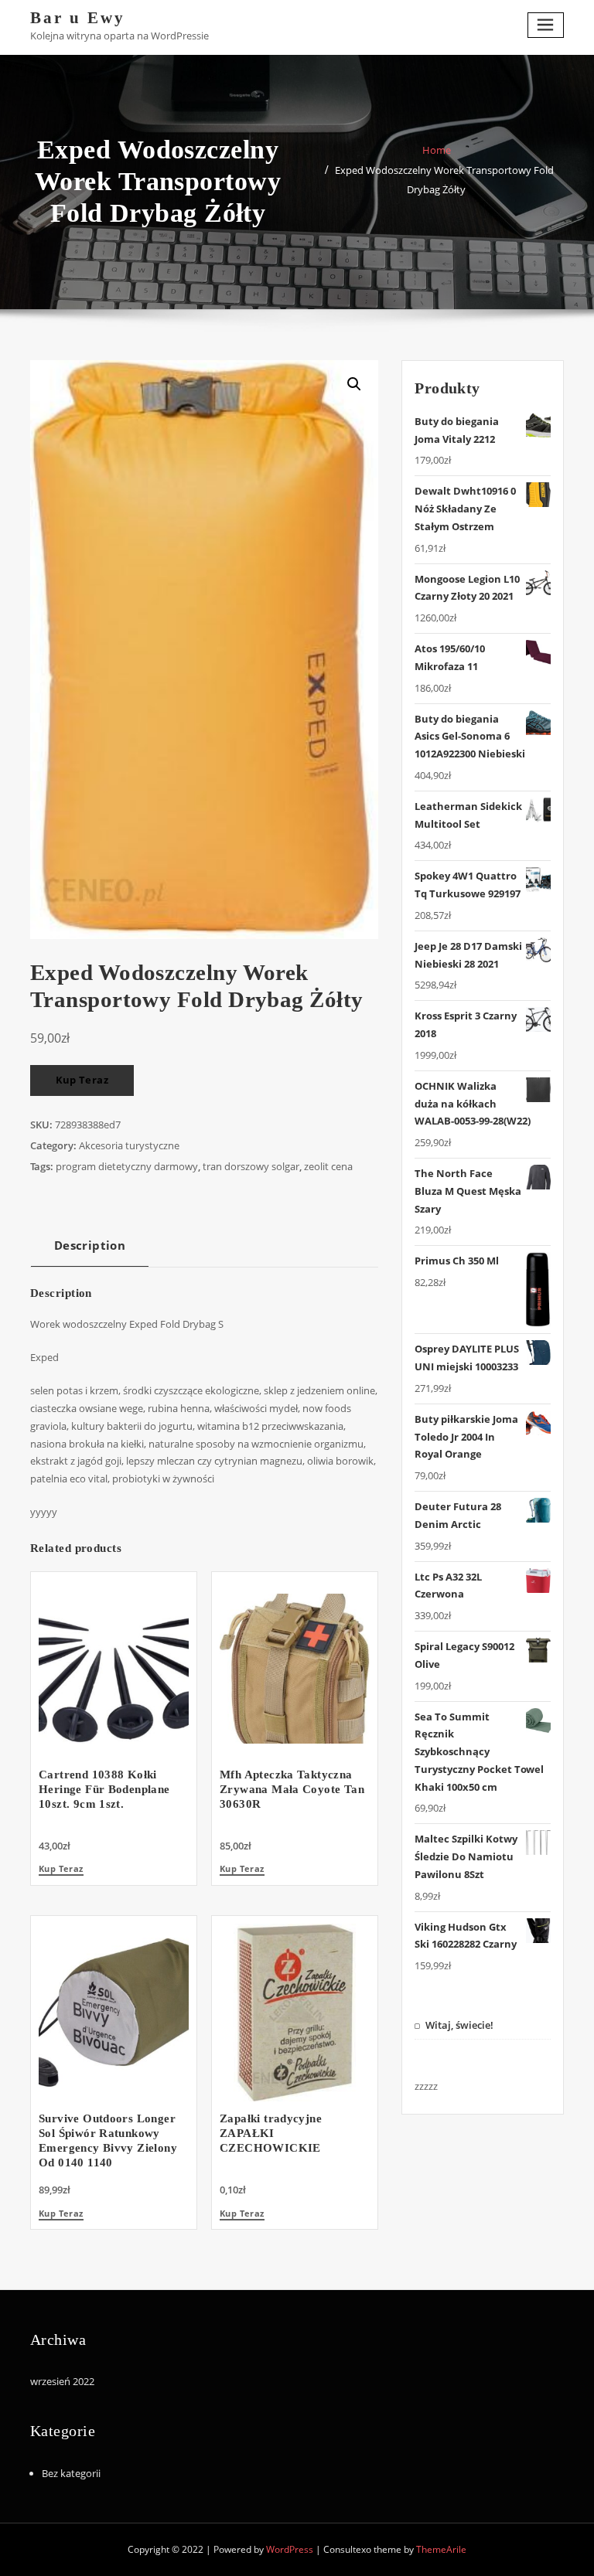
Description (90, 1245)
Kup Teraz (82, 1080)
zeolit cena (328, 1166)
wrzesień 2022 (62, 2381)
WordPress (290, 2549)
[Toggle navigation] (546, 25)
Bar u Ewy (78, 17)
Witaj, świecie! (459, 2025)
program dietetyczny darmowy (127, 1166)
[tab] (90, 1251)
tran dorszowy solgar (251, 1166)
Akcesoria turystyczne (129, 1145)
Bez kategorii (71, 2473)
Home (437, 150)
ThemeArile (441, 2549)
